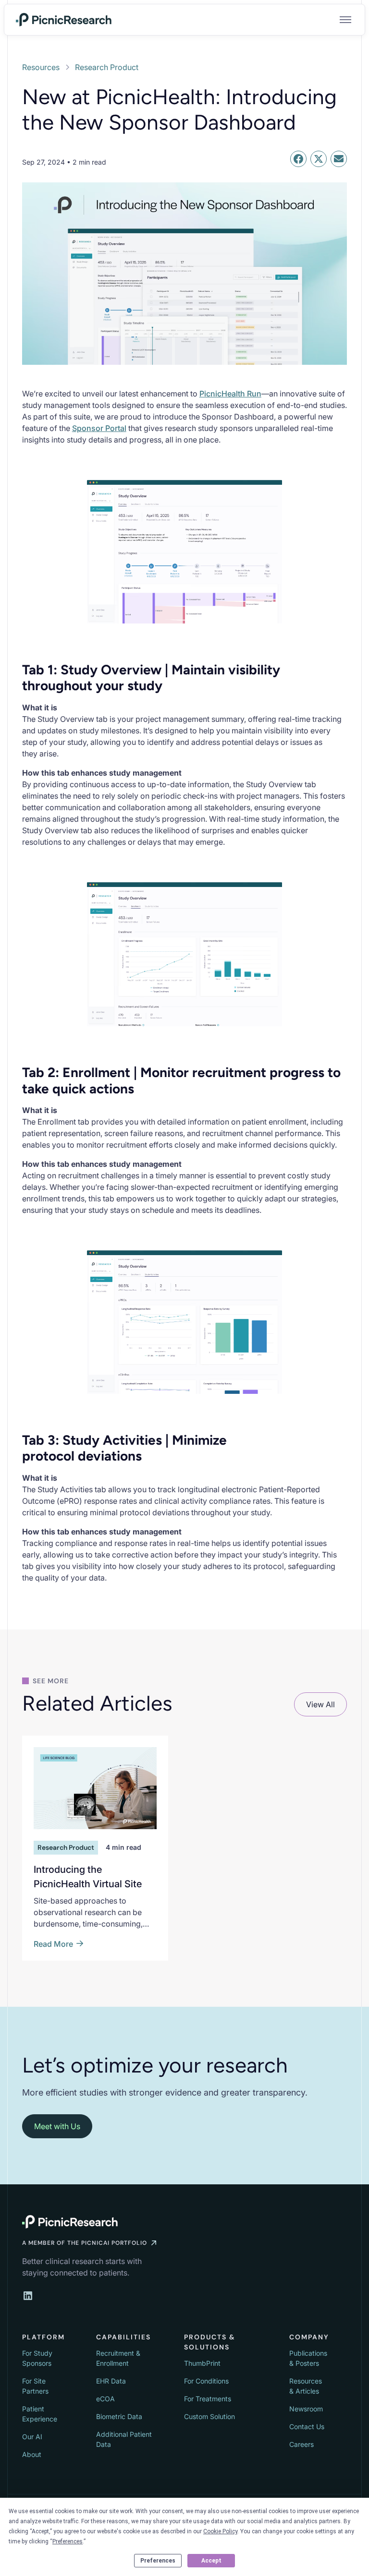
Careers (301, 2444)
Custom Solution (209, 2416)
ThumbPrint (202, 2363)
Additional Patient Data (124, 2439)
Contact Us (307, 2426)
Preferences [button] (68, 2541)
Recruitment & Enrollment (118, 2358)
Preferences (158, 2561)
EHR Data (111, 2381)
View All (320, 1704)
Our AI (32, 2437)
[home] (64, 20)
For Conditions (206, 2381)
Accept (211, 2561)
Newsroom (306, 2409)
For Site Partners (35, 2386)
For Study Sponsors (37, 2358)
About (32, 2454)
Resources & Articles (306, 2386)
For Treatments (208, 2399)
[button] (344, 20)
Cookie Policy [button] (220, 2531)
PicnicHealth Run (230, 394)
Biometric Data (119, 2416)
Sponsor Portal (99, 428)
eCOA (105, 2399)
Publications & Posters (308, 2358)
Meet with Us (57, 2126)
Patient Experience (40, 2414)
